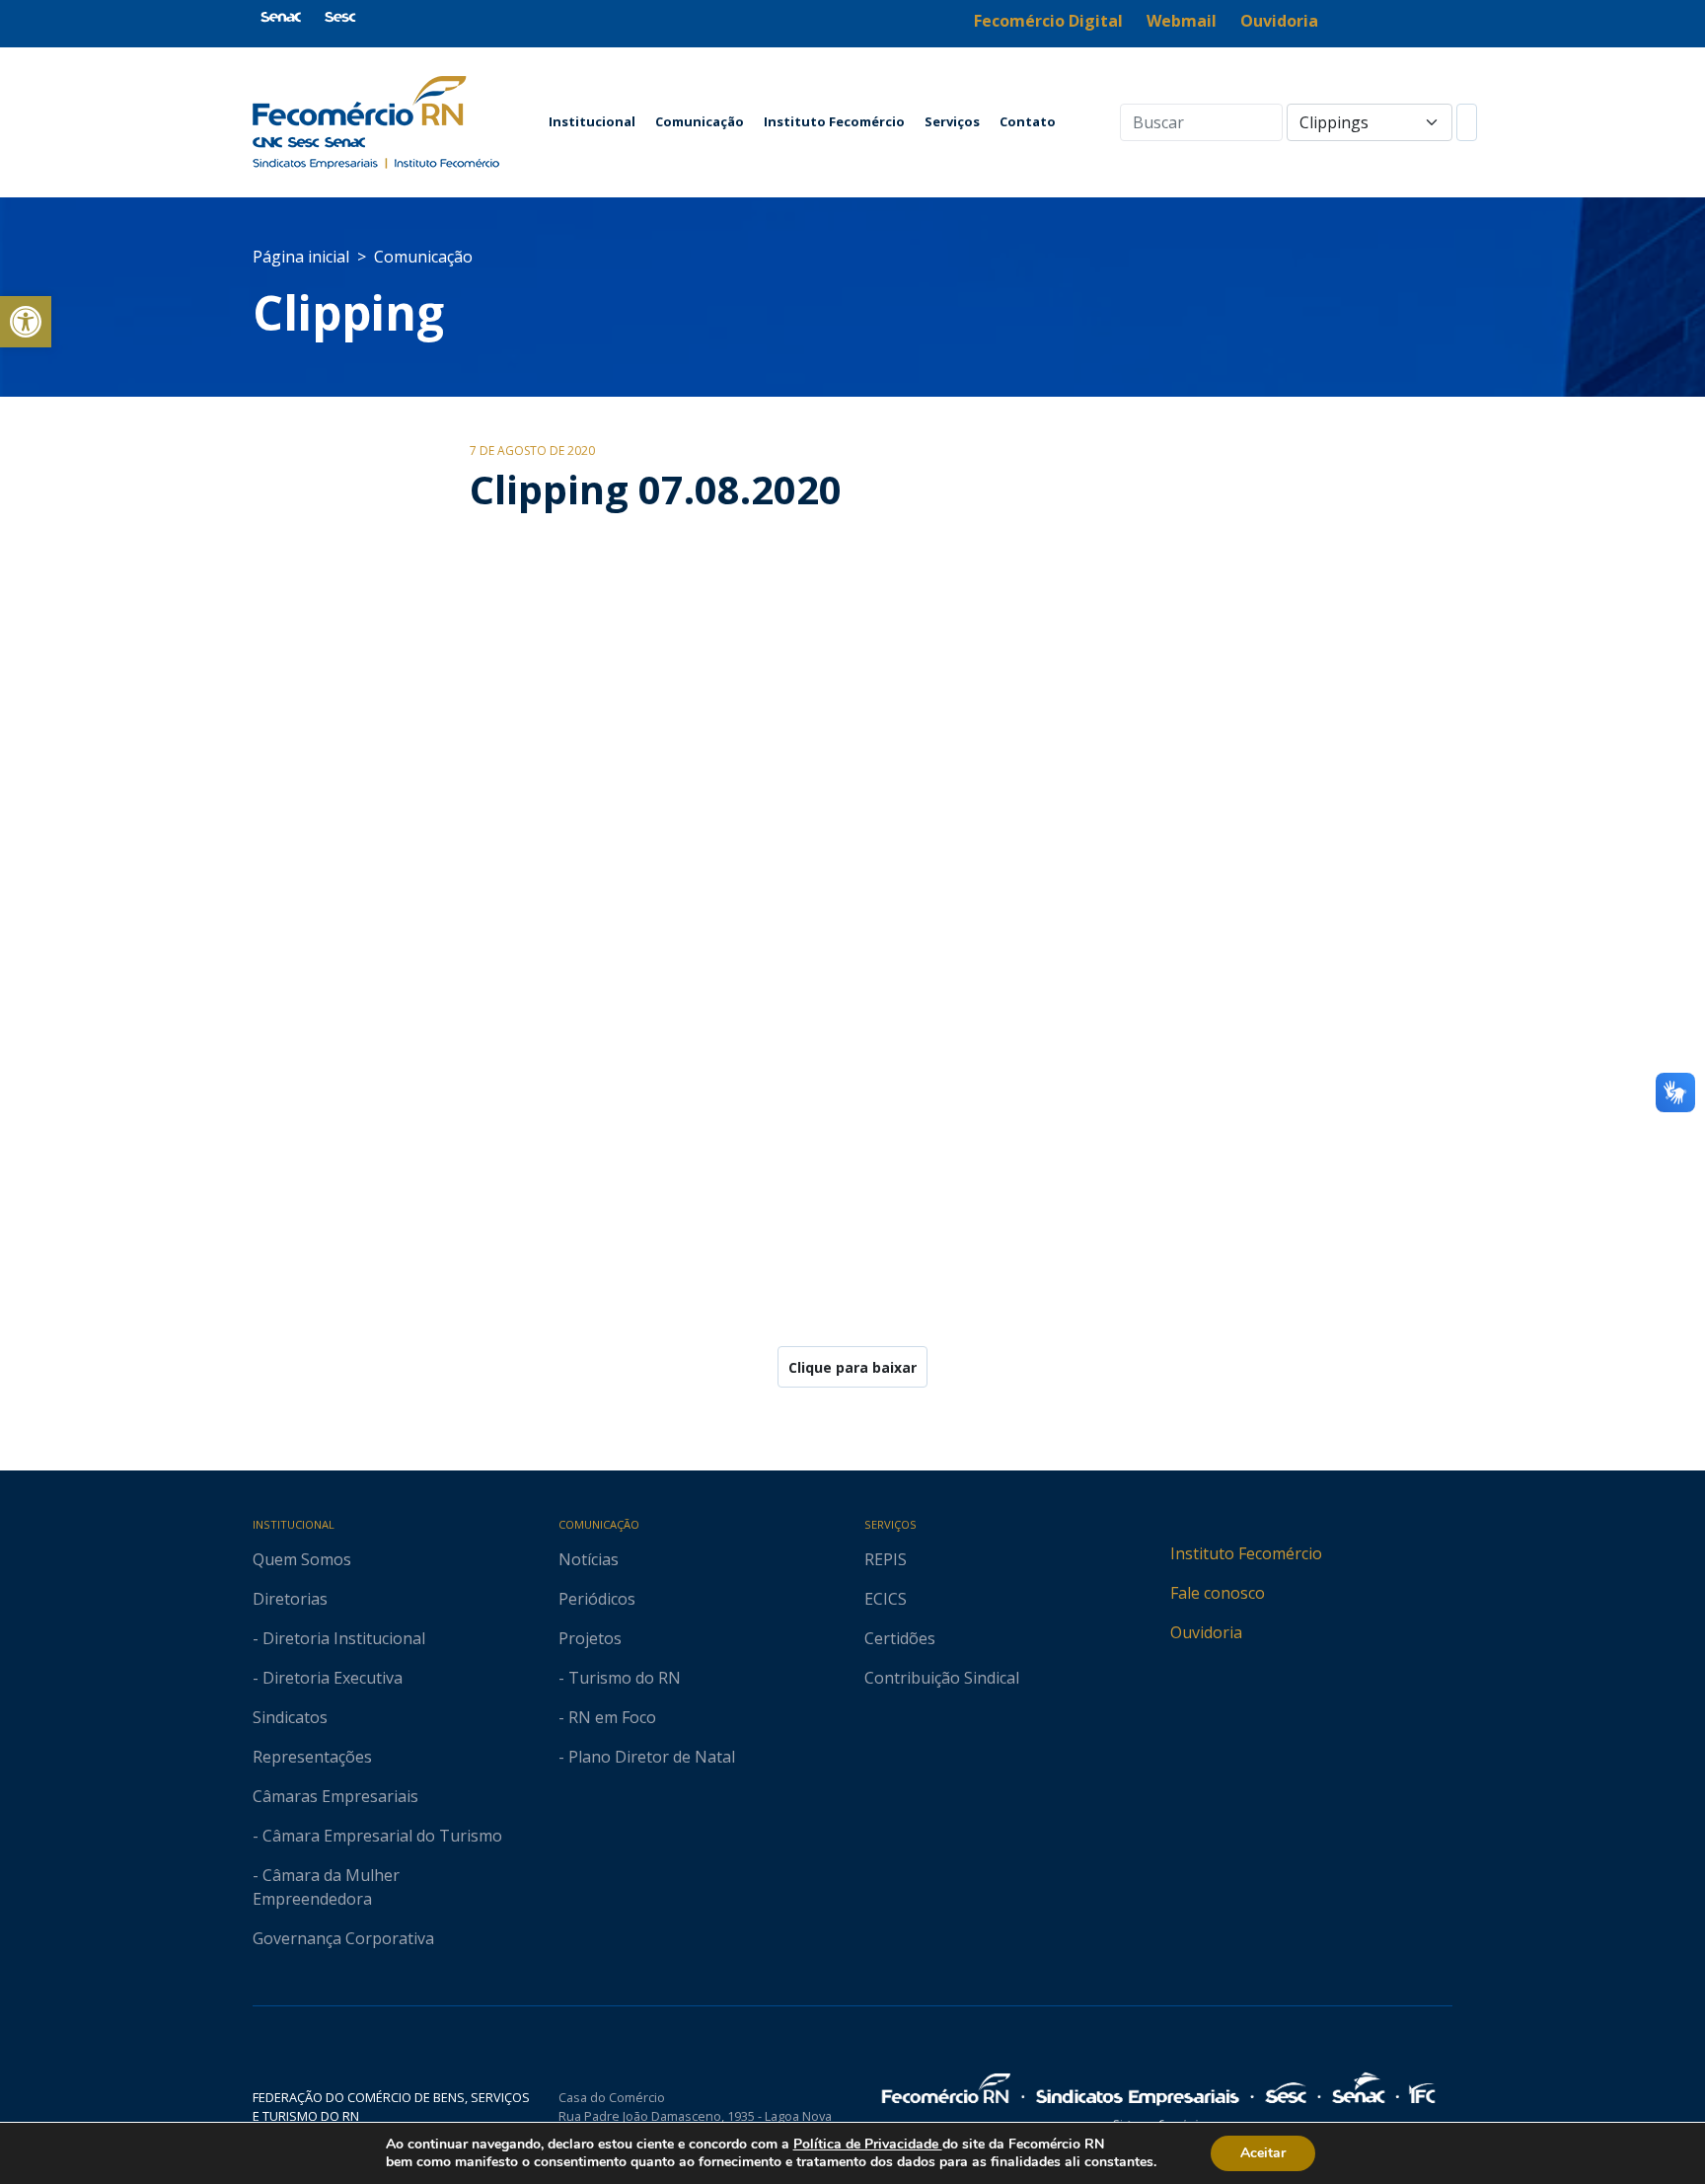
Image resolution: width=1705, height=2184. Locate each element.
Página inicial (301, 257)
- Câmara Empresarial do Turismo (377, 1836)
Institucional (592, 121)
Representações (312, 1757)
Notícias (589, 1559)
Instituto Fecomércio (834, 121)
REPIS (886, 1559)
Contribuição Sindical (942, 1678)
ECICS (886, 1599)
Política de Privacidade (868, 2144)
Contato (1028, 121)
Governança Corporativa (343, 1938)
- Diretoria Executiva (328, 1678)
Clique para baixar (852, 1367)
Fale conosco (1218, 1593)
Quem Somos (302, 1559)
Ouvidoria (1206, 1632)
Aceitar (1263, 2153)
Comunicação (700, 121)
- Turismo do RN (620, 1678)
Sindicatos (290, 1717)
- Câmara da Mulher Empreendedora (326, 1887)
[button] (26, 322)
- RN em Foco (607, 1717)
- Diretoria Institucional (339, 1638)
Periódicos (597, 1599)
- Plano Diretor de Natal (647, 1757)
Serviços (952, 121)
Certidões (900, 1638)
